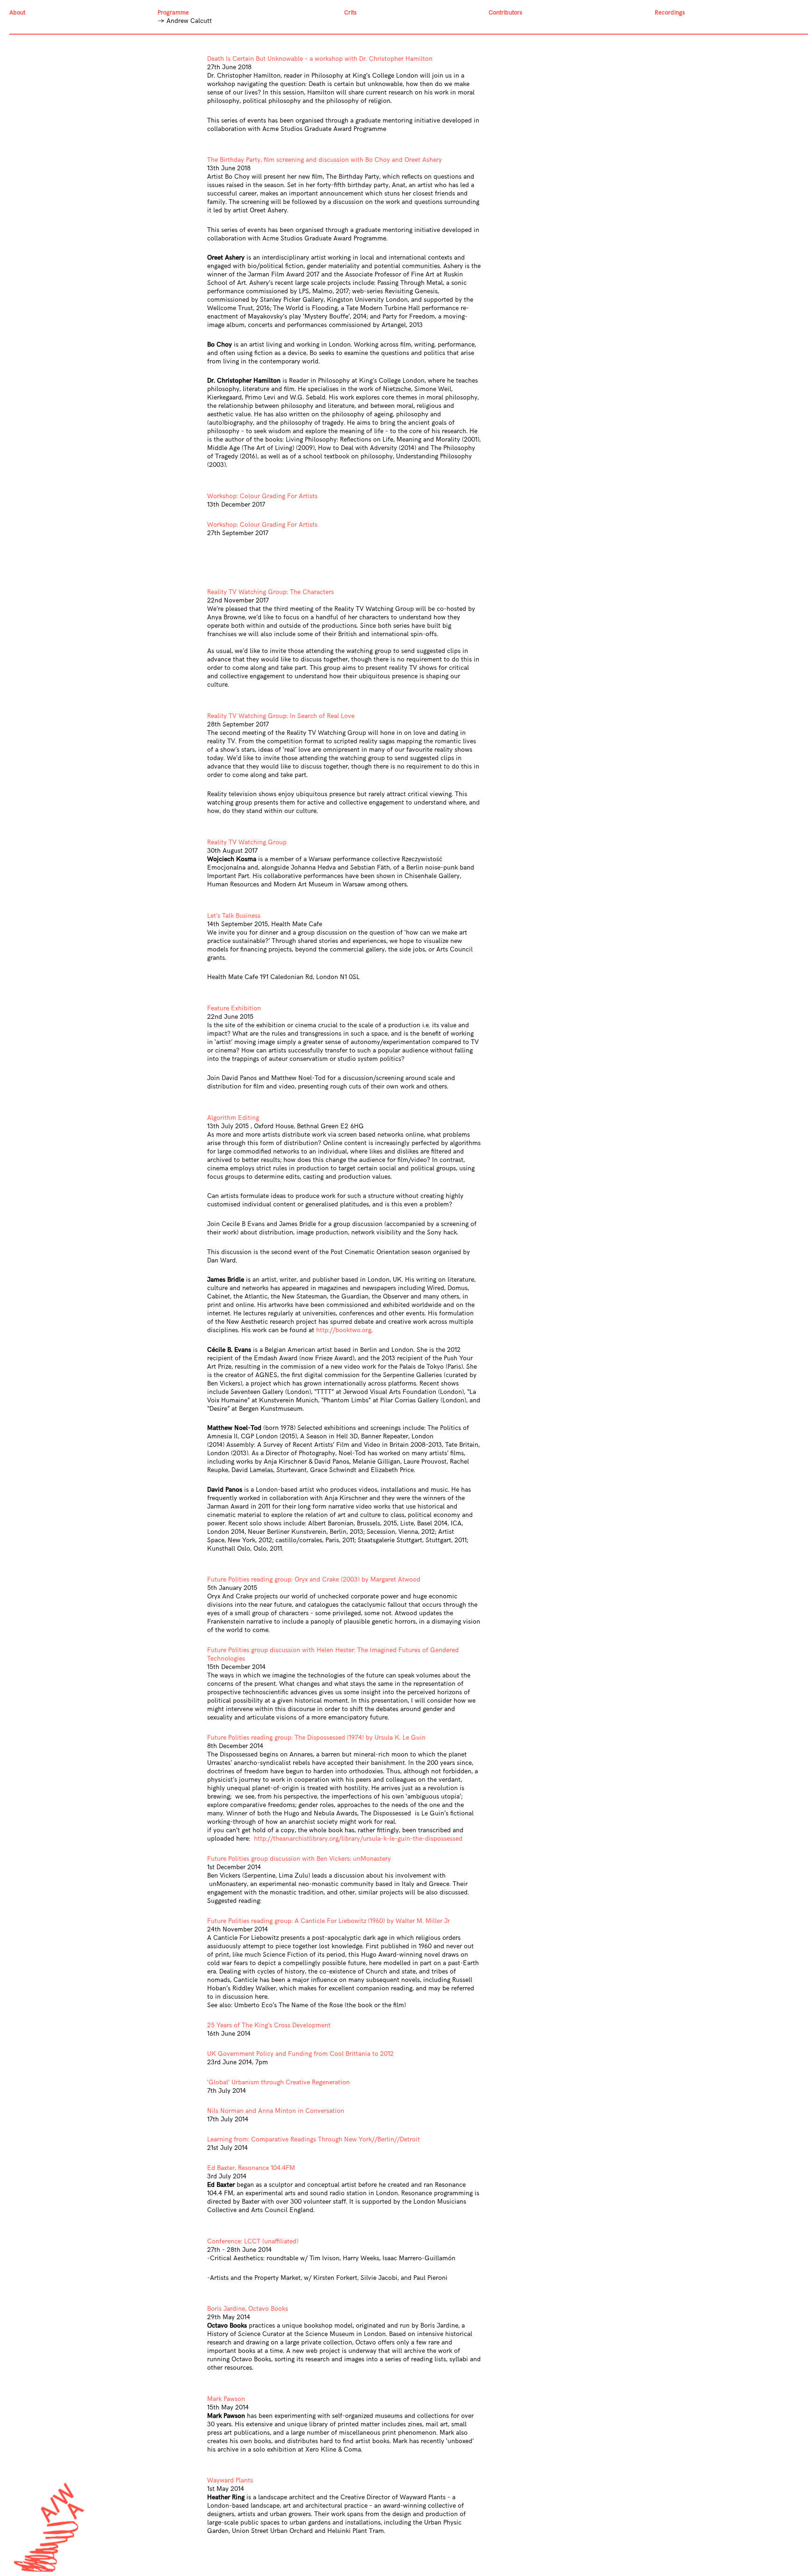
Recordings (670, 13)
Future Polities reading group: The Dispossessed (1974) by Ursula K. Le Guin (316, 1738)
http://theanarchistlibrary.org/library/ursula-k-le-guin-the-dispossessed (358, 1839)
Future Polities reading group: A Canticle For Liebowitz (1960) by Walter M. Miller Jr (328, 1921)
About (17, 13)
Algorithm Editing (233, 1118)
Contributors (505, 13)
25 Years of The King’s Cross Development (269, 2025)
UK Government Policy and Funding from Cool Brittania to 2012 (300, 2054)
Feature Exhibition (234, 1008)
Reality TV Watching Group (247, 842)
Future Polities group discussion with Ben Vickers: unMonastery (299, 1859)
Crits (350, 13)
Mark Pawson (226, 2399)
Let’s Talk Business (234, 916)
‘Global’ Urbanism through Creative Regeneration (278, 2082)
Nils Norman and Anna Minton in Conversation (276, 2111)
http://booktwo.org (344, 1330)
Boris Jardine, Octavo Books (248, 2309)
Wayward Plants (230, 2480)
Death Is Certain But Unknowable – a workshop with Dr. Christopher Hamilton (320, 59)
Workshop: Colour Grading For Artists (262, 496)
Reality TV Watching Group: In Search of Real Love (281, 716)
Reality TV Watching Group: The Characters (271, 592)
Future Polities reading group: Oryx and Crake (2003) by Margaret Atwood (314, 1579)
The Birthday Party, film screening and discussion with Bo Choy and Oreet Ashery (325, 160)
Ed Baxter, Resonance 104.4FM (251, 2168)
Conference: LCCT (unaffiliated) (253, 2241)
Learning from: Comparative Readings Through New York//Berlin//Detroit (314, 2139)
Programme (173, 13)
